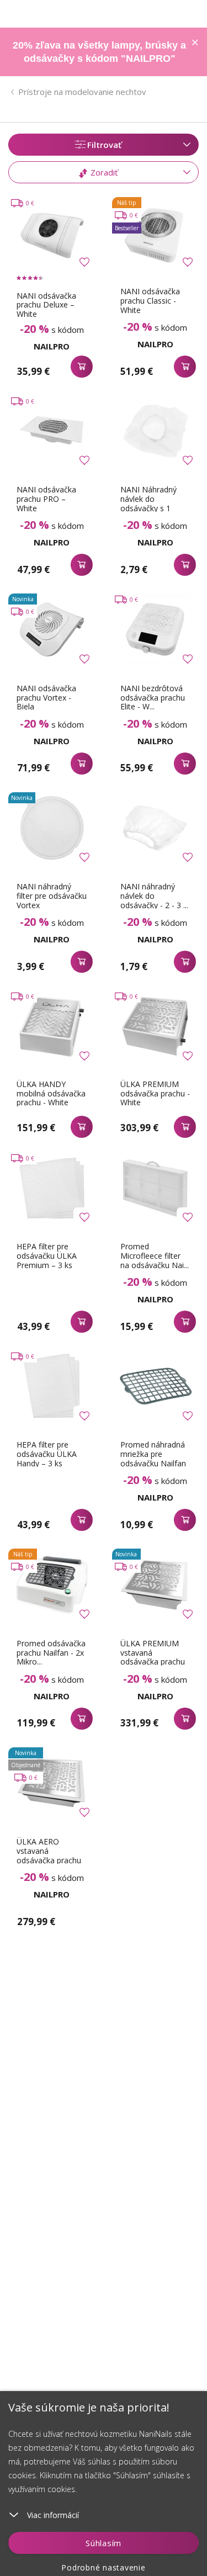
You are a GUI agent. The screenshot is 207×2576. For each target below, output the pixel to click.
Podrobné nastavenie (103, 2567)
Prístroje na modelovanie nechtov (82, 92)
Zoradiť (103, 172)
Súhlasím (104, 2543)
